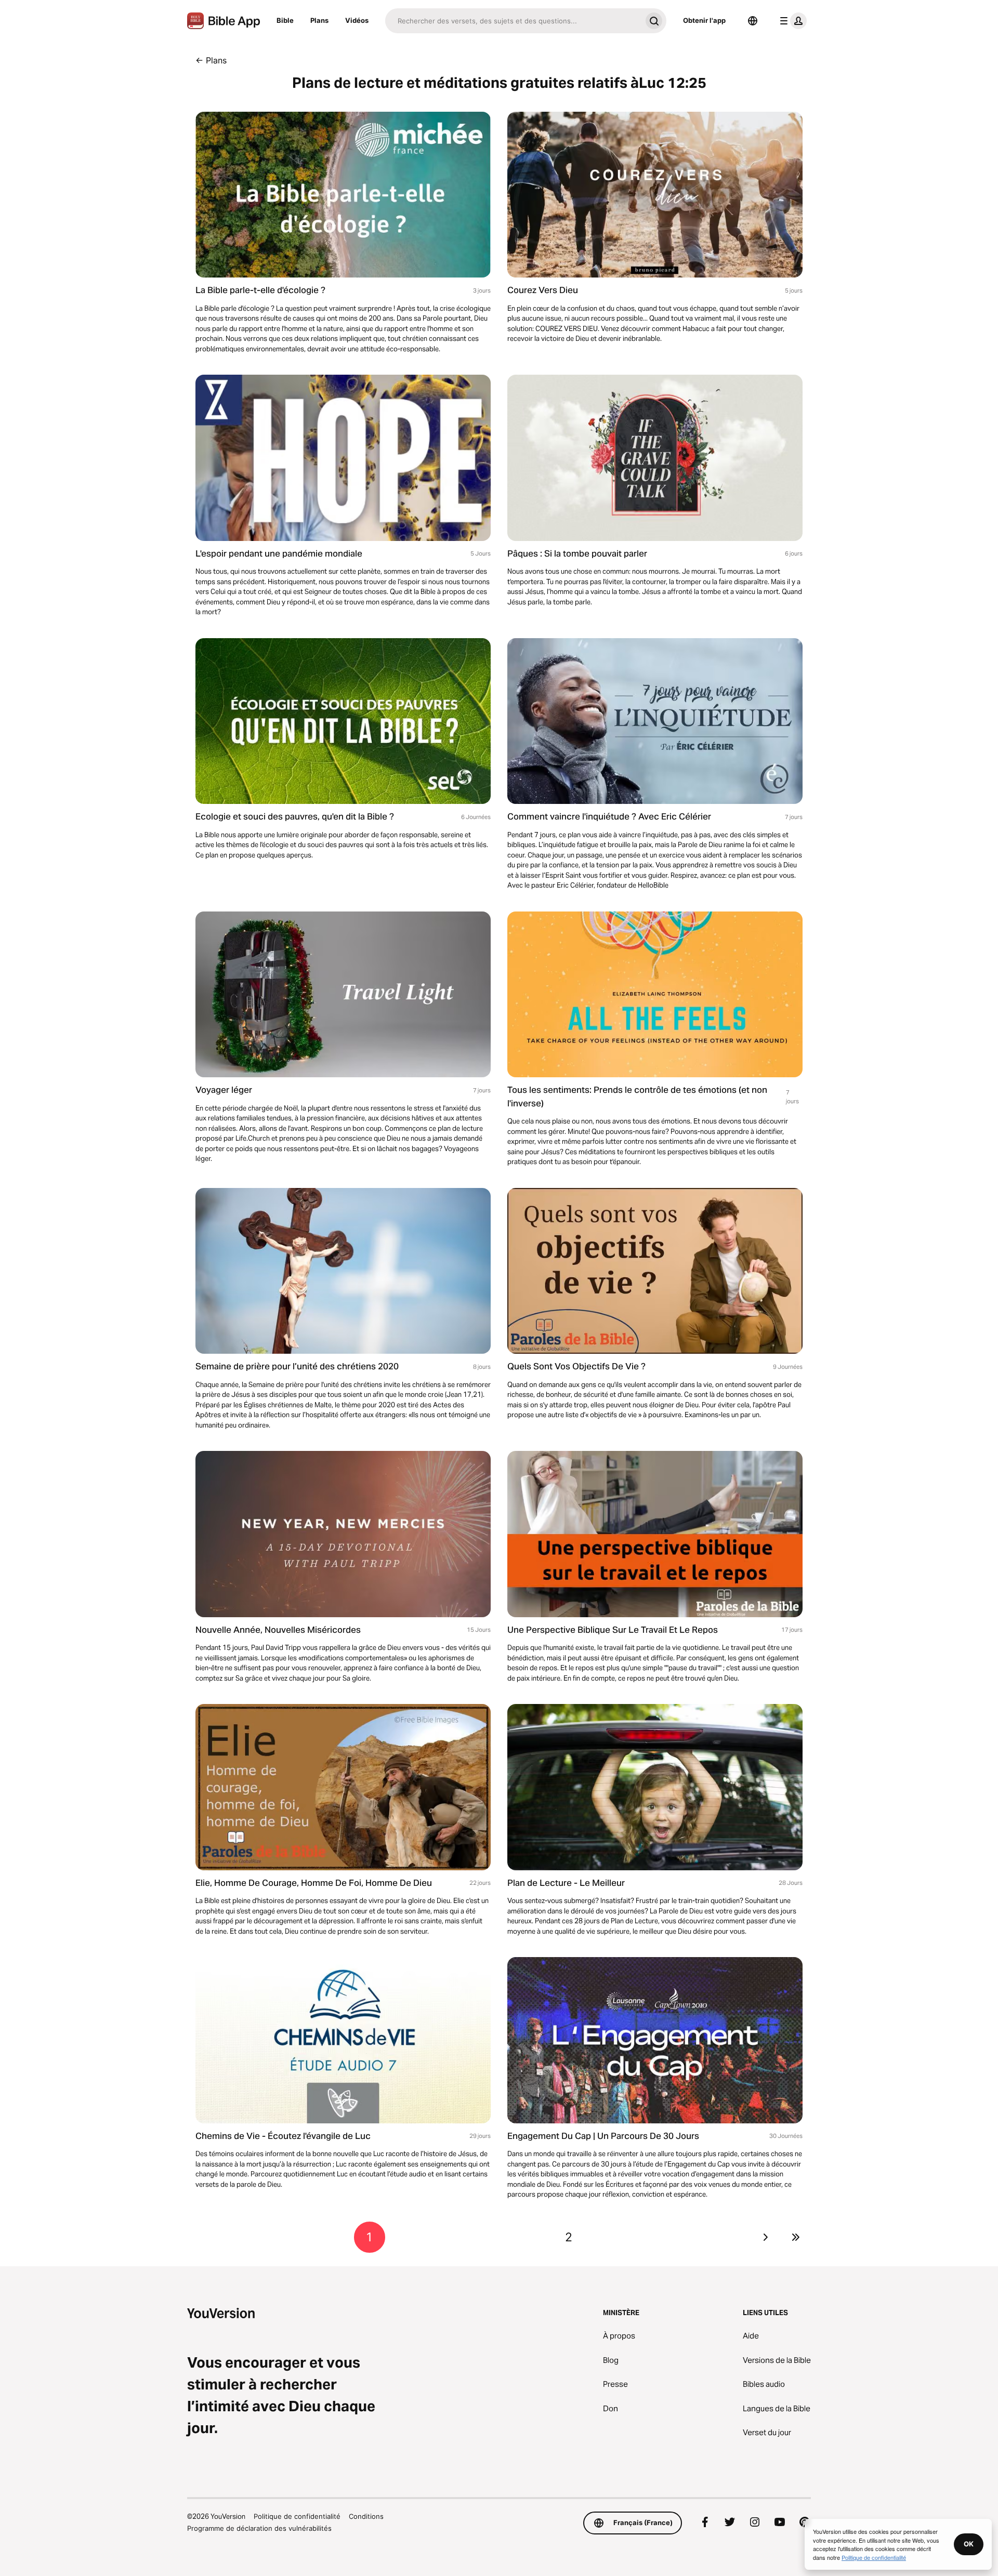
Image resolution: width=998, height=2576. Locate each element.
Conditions (366, 2516)
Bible (285, 20)
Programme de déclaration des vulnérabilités (259, 2528)
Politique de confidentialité (297, 2516)
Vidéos (357, 20)
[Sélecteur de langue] (753, 21)
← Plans (211, 60)
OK (969, 2544)
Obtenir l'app (704, 20)
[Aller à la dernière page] (796, 2237)
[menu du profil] (791, 21)
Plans (319, 20)
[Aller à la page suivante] (766, 2237)
